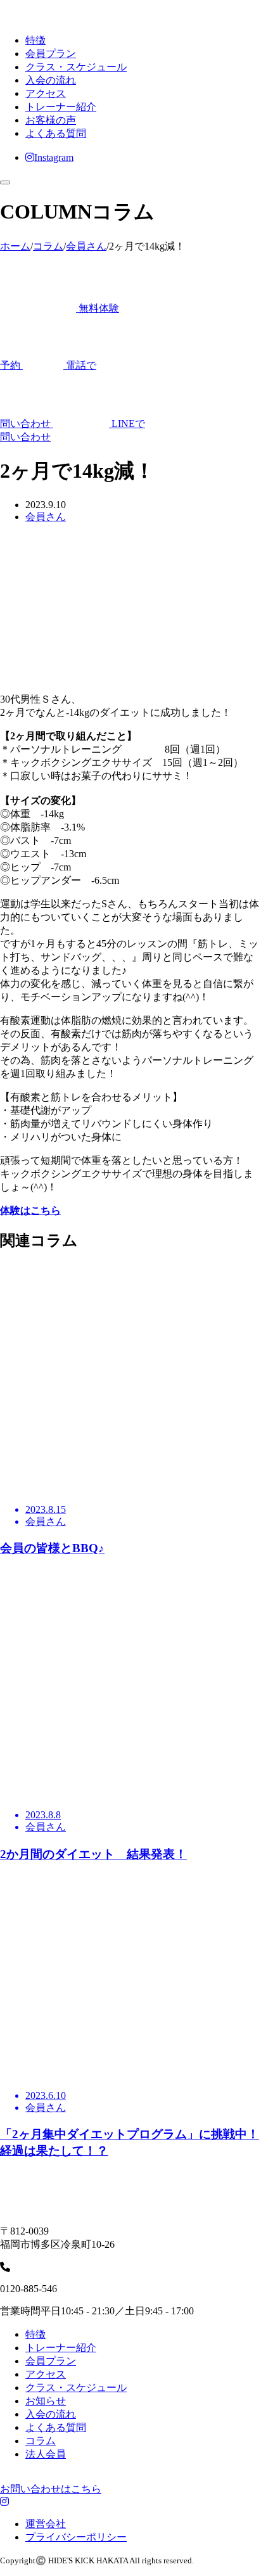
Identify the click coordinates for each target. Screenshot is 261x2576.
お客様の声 (51, 120)
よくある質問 (56, 133)
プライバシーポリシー (76, 2537)
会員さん (46, 517)
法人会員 (46, 2454)
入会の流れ (51, 80)
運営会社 (46, 2524)
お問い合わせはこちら (51, 2489)
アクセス (46, 93)
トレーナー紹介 (61, 107)
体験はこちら (30, 1210)
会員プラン (51, 54)
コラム (41, 2441)
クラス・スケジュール (76, 67)
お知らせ (46, 2401)
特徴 (35, 40)
